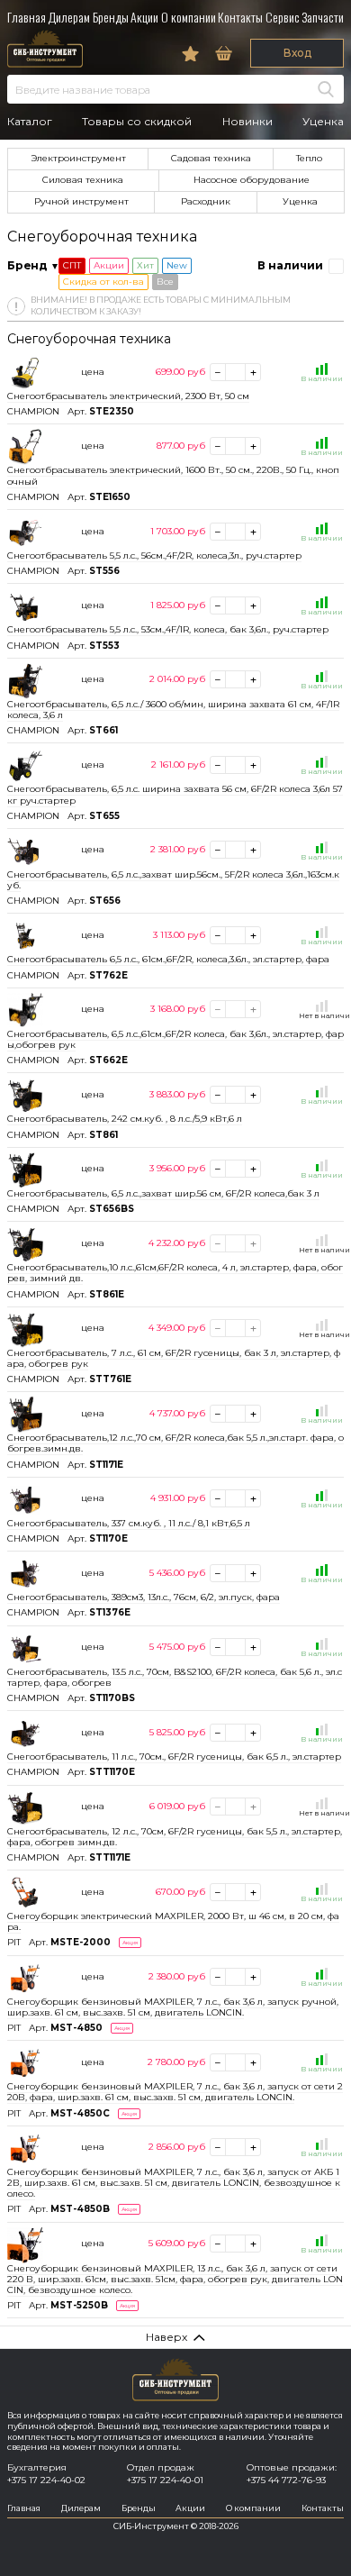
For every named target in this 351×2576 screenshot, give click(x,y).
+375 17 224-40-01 (165, 2480)
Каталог (30, 122)
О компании (189, 17)
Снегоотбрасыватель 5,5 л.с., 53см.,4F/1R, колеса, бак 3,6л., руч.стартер (168, 629)
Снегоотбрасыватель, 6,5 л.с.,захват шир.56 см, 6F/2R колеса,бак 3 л (163, 1193)
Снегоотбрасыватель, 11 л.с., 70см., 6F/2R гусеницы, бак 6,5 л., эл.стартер (174, 1757)
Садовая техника (211, 158)
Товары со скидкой (137, 122)
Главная (27, 17)
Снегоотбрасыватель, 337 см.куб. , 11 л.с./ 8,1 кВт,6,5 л (129, 1523)
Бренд (27, 265)
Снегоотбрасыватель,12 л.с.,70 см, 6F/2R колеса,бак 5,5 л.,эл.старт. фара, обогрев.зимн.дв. (175, 1443)
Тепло (309, 158)
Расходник (206, 201)
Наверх (166, 2337)
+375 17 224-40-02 (46, 2480)
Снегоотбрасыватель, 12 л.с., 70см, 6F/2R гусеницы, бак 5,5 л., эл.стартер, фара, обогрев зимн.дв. (175, 1837)
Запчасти (323, 17)
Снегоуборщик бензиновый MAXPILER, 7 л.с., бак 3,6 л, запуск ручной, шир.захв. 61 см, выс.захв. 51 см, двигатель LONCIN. (173, 2007)
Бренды (111, 17)
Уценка (323, 122)
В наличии (290, 265)
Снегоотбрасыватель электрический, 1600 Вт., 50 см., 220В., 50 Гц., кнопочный (173, 475)
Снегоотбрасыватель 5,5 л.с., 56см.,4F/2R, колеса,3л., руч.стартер (154, 555)
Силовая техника (83, 180)
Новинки (247, 122)
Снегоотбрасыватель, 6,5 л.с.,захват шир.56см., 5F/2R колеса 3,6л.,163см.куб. (173, 880)
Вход (297, 53)
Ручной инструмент (81, 201)
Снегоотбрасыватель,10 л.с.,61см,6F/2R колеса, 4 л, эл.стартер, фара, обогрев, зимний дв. (175, 1273)
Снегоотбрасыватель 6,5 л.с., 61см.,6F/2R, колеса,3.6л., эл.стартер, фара (168, 959)
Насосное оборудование (252, 180)
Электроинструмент (78, 158)
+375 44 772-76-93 (286, 2480)
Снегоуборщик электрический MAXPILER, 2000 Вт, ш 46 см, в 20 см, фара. (173, 1921)
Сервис (283, 17)
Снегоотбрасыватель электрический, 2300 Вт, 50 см (128, 396)
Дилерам (69, 17)
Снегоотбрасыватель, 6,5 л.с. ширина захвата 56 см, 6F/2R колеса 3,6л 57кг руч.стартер (175, 794)
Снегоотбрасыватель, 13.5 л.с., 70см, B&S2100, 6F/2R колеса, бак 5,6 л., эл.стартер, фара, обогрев (175, 1677)
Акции (144, 17)
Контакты (240, 17)
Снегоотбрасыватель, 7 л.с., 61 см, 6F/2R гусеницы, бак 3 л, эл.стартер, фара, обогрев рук (174, 1358)
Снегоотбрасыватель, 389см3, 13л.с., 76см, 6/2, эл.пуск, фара (144, 1597)
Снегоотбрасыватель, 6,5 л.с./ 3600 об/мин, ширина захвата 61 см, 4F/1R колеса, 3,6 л (173, 710)
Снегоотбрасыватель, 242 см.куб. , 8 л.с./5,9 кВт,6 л (125, 1119)
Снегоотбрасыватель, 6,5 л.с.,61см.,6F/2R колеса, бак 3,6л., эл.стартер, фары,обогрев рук (175, 1039)
